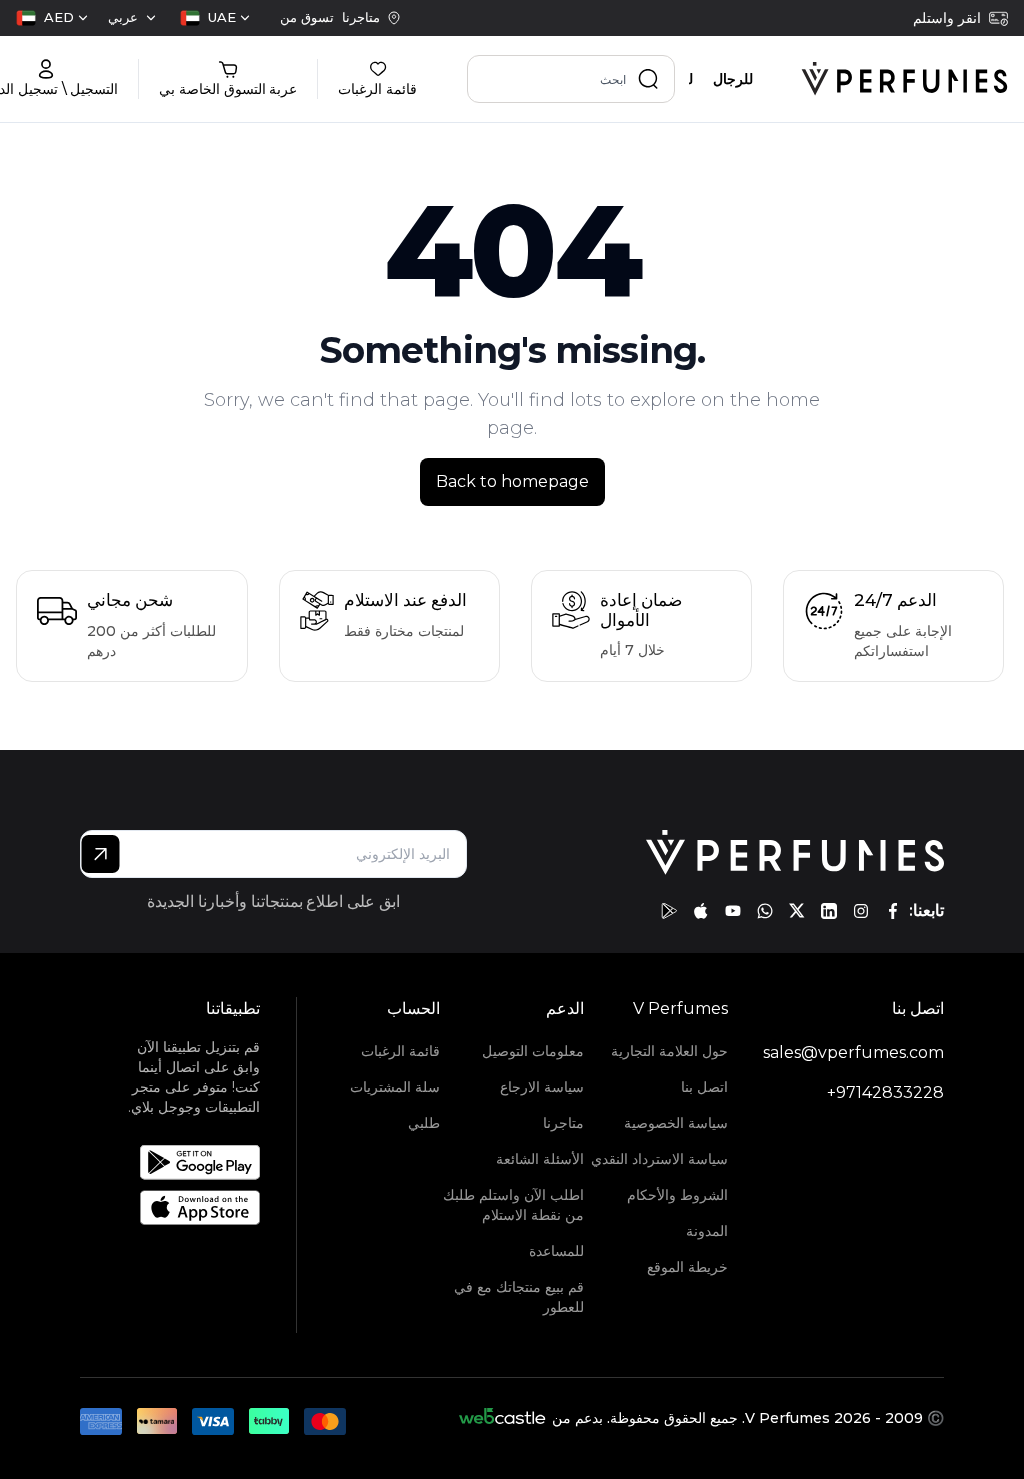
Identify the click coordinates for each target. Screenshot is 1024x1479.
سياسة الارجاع (542, 1087)
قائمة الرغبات (400, 1051)
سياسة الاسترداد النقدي (659, 1159)
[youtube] (733, 911)
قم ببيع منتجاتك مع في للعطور (519, 1297)
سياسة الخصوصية (676, 1123)
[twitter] (797, 911)
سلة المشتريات (395, 1087)
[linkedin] (829, 911)
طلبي (424, 1123)
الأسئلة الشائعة (540, 1159)
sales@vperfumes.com (853, 1052)
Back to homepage (512, 481)
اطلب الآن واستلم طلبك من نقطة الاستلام (513, 1205)
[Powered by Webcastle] (502, 1418)
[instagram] (861, 911)
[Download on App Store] (194, 1207)
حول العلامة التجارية (669, 1051)
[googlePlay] (669, 911)
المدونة (707, 1231)
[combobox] (215, 18)
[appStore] (701, 911)
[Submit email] (100, 854)
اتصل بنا (704, 1087)
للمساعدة (556, 1251)
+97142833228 (885, 1092)
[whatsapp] (765, 911)
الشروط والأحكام (677, 1195)
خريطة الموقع (687, 1267)
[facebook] (893, 911)
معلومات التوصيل (533, 1051)
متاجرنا (563, 1123)
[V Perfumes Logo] (904, 79)
